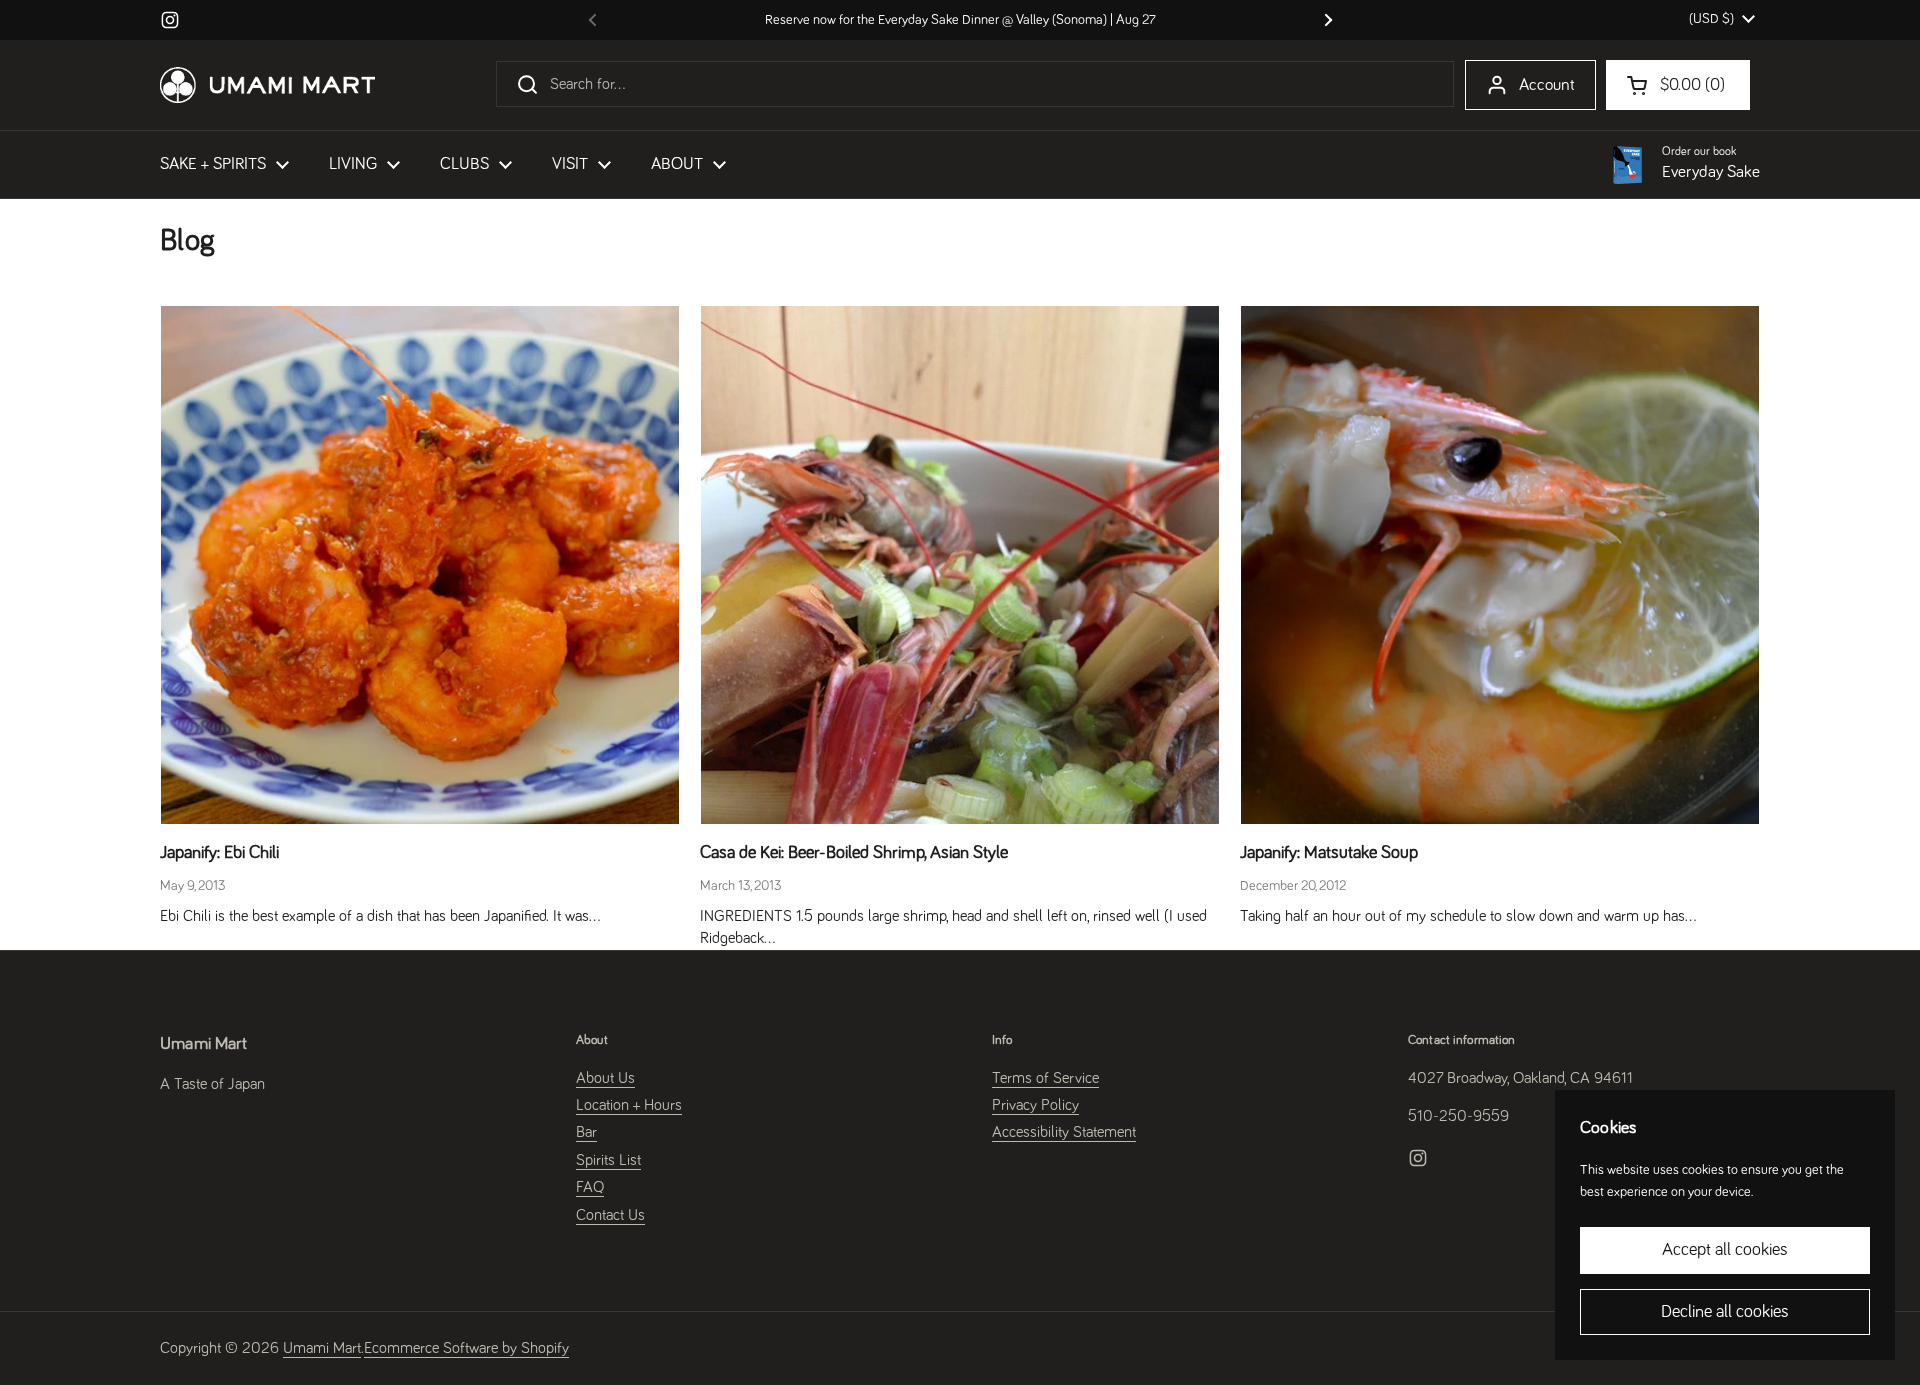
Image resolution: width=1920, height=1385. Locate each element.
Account (1547, 85)
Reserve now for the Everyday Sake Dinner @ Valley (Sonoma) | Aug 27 (960, 20)
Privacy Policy (1035, 1105)
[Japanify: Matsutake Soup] (1500, 565)
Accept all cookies (1725, 1250)
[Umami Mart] (267, 85)
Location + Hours (629, 1105)
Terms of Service (1045, 1078)
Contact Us (610, 1215)
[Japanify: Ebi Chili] (420, 565)
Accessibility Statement (1064, 1132)
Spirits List (608, 1160)
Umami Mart (322, 1348)
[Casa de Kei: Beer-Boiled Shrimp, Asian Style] (960, 565)
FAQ (590, 1187)
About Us (605, 1078)
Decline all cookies (1725, 1312)
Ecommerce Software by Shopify (466, 1348)
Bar (586, 1132)
